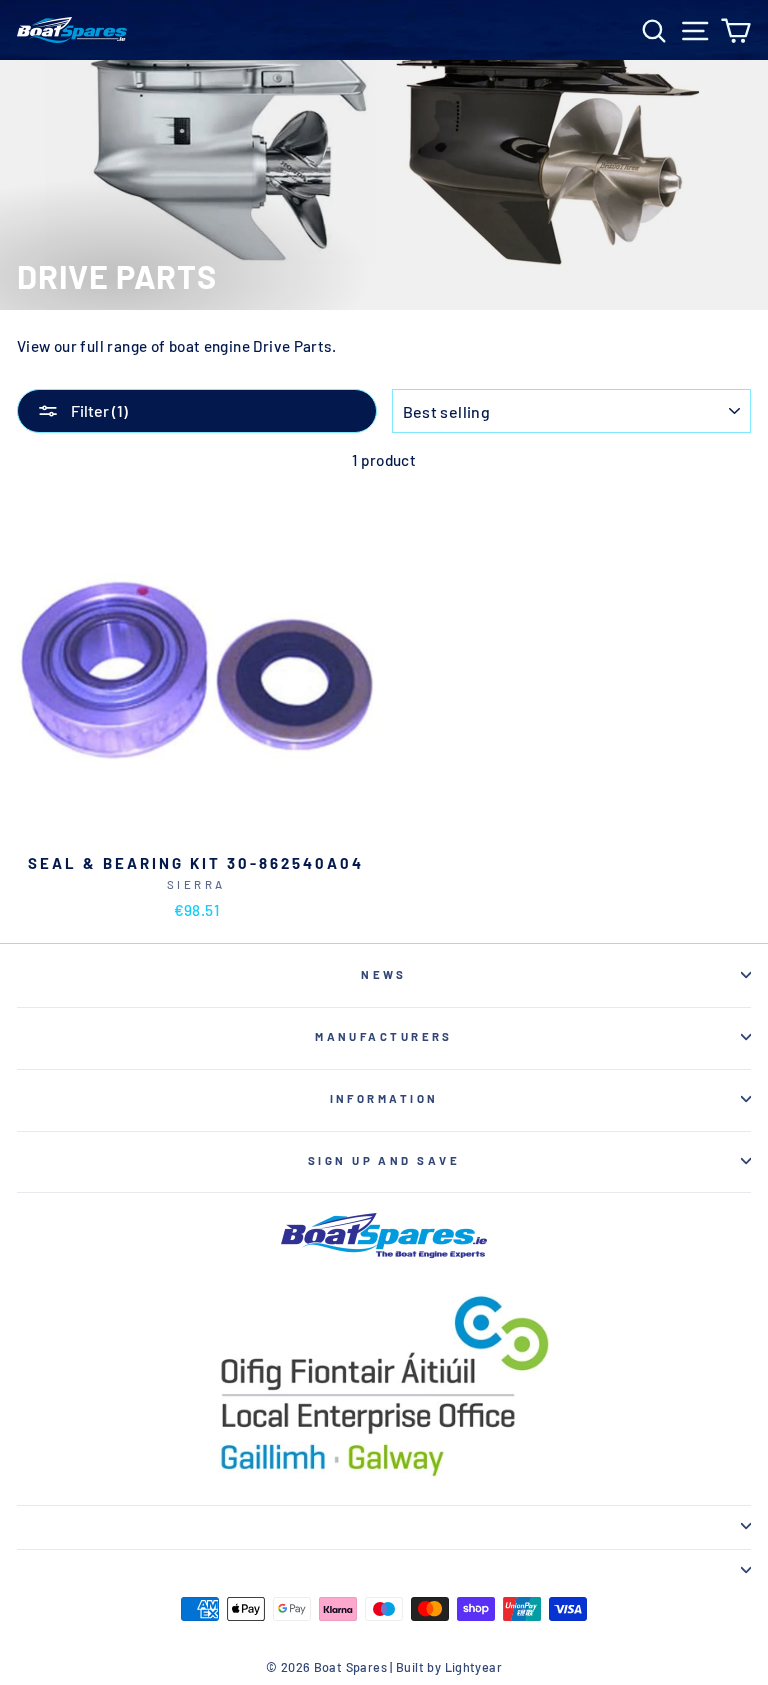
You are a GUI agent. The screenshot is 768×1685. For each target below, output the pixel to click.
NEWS (384, 974)
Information (384, 1098)
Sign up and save (384, 1160)
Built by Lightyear (449, 1667)
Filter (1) (98, 410)
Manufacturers (384, 1036)
